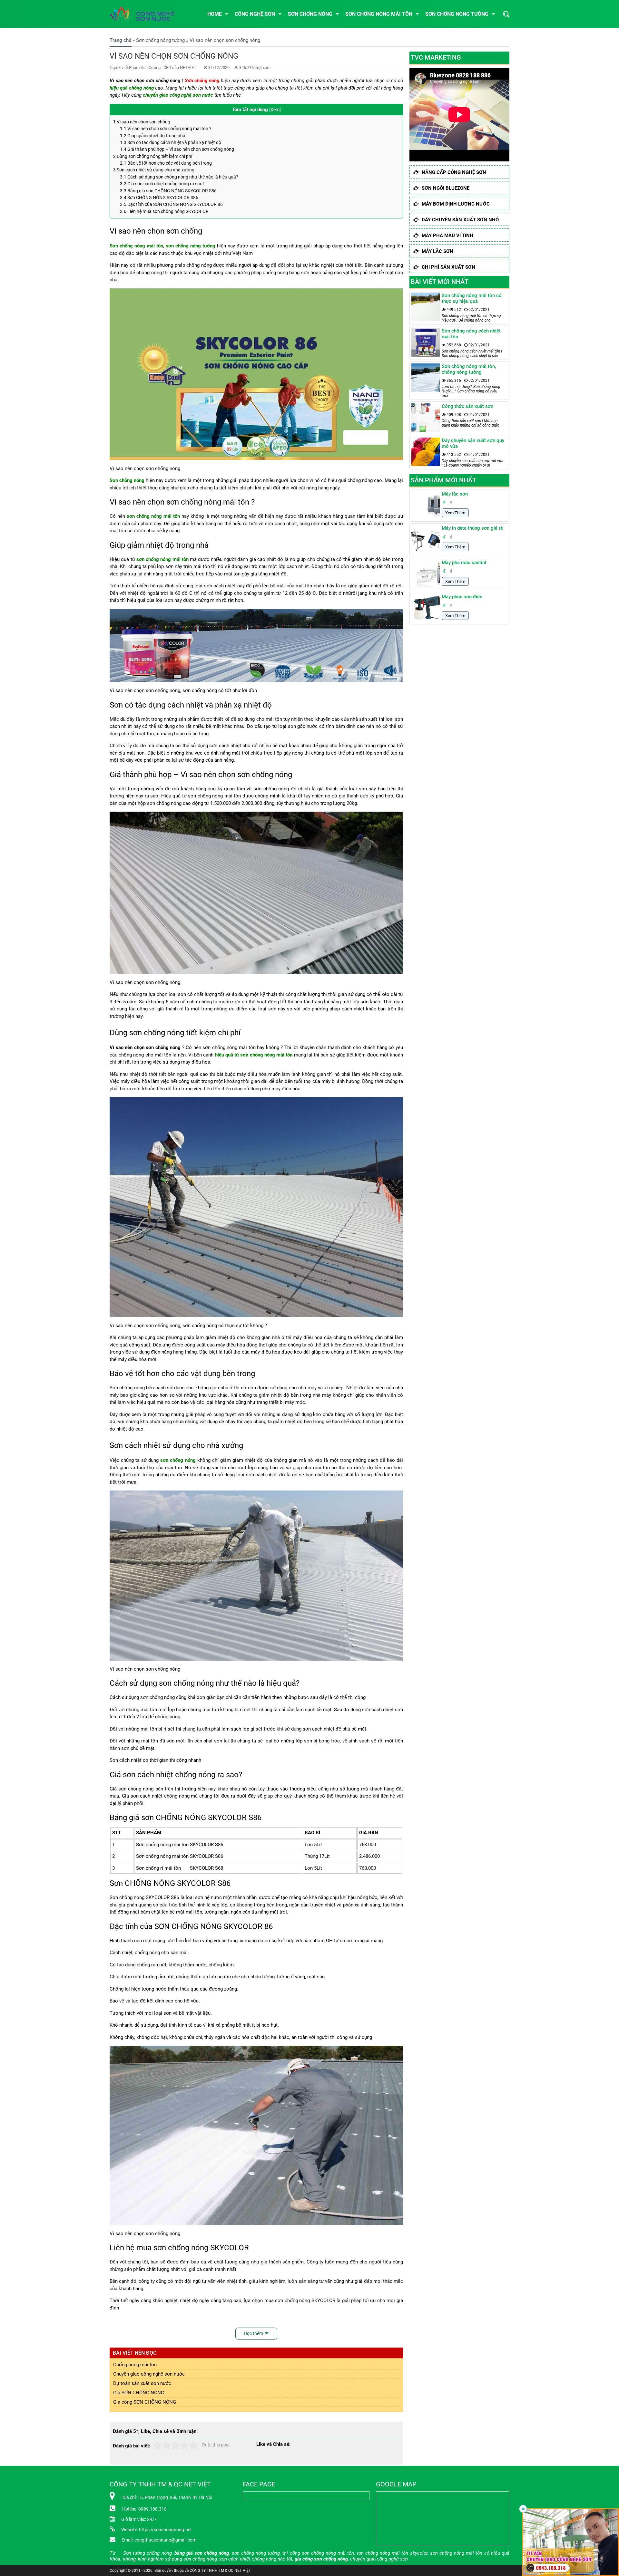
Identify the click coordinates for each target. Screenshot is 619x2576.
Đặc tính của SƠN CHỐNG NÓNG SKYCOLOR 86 (171, 204)
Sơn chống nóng (310, 14)
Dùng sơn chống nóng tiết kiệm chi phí (153, 156)
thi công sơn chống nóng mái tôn (318, 2553)
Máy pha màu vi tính (447, 236)
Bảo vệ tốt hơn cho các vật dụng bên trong (166, 163)
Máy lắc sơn (437, 251)
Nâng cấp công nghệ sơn (454, 172)
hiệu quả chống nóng (132, 88)
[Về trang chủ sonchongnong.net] (148, 14)
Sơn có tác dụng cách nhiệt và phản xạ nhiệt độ (171, 142)
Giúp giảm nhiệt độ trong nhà (153, 136)
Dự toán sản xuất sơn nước (142, 2383)
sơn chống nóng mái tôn (153, 516)
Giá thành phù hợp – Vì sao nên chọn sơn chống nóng (177, 149)
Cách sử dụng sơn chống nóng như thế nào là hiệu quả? (179, 177)
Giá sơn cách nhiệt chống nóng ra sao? (162, 184)
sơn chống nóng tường (191, 246)
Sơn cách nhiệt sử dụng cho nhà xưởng (154, 170)
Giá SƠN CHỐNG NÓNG (139, 2393)
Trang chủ (120, 40)
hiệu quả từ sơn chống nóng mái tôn (254, 1055)
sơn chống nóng (178, 1460)
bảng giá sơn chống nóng (202, 2553)
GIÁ (363, 1833)
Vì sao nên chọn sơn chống (142, 122)
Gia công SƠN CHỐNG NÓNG (145, 2402)
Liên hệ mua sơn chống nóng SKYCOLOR (164, 211)
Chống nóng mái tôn (135, 2365)
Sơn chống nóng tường (457, 14)
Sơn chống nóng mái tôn (379, 14)
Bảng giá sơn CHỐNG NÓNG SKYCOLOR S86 (168, 191)
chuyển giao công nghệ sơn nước (178, 95)
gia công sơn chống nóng (321, 2559)
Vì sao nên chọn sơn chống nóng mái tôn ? (166, 129)
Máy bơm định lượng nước (456, 204)
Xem (275, 110)
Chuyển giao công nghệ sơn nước (149, 2374)
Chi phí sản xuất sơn (448, 267)
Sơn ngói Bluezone (446, 188)
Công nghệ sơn (255, 14)
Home (215, 14)
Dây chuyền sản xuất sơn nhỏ (460, 220)
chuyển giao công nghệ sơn (379, 2559)
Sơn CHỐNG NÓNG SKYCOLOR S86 (159, 198)
